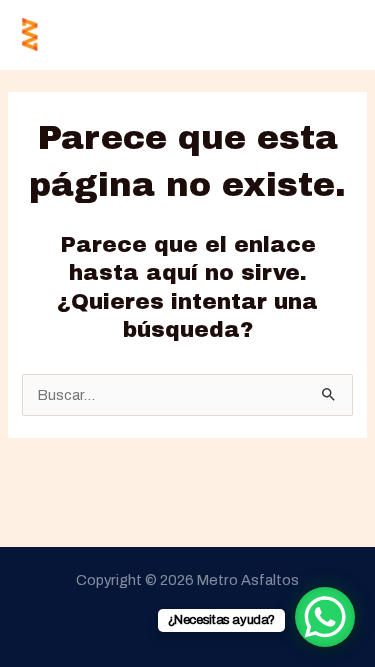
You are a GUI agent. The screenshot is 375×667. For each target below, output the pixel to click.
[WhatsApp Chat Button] (325, 617)
